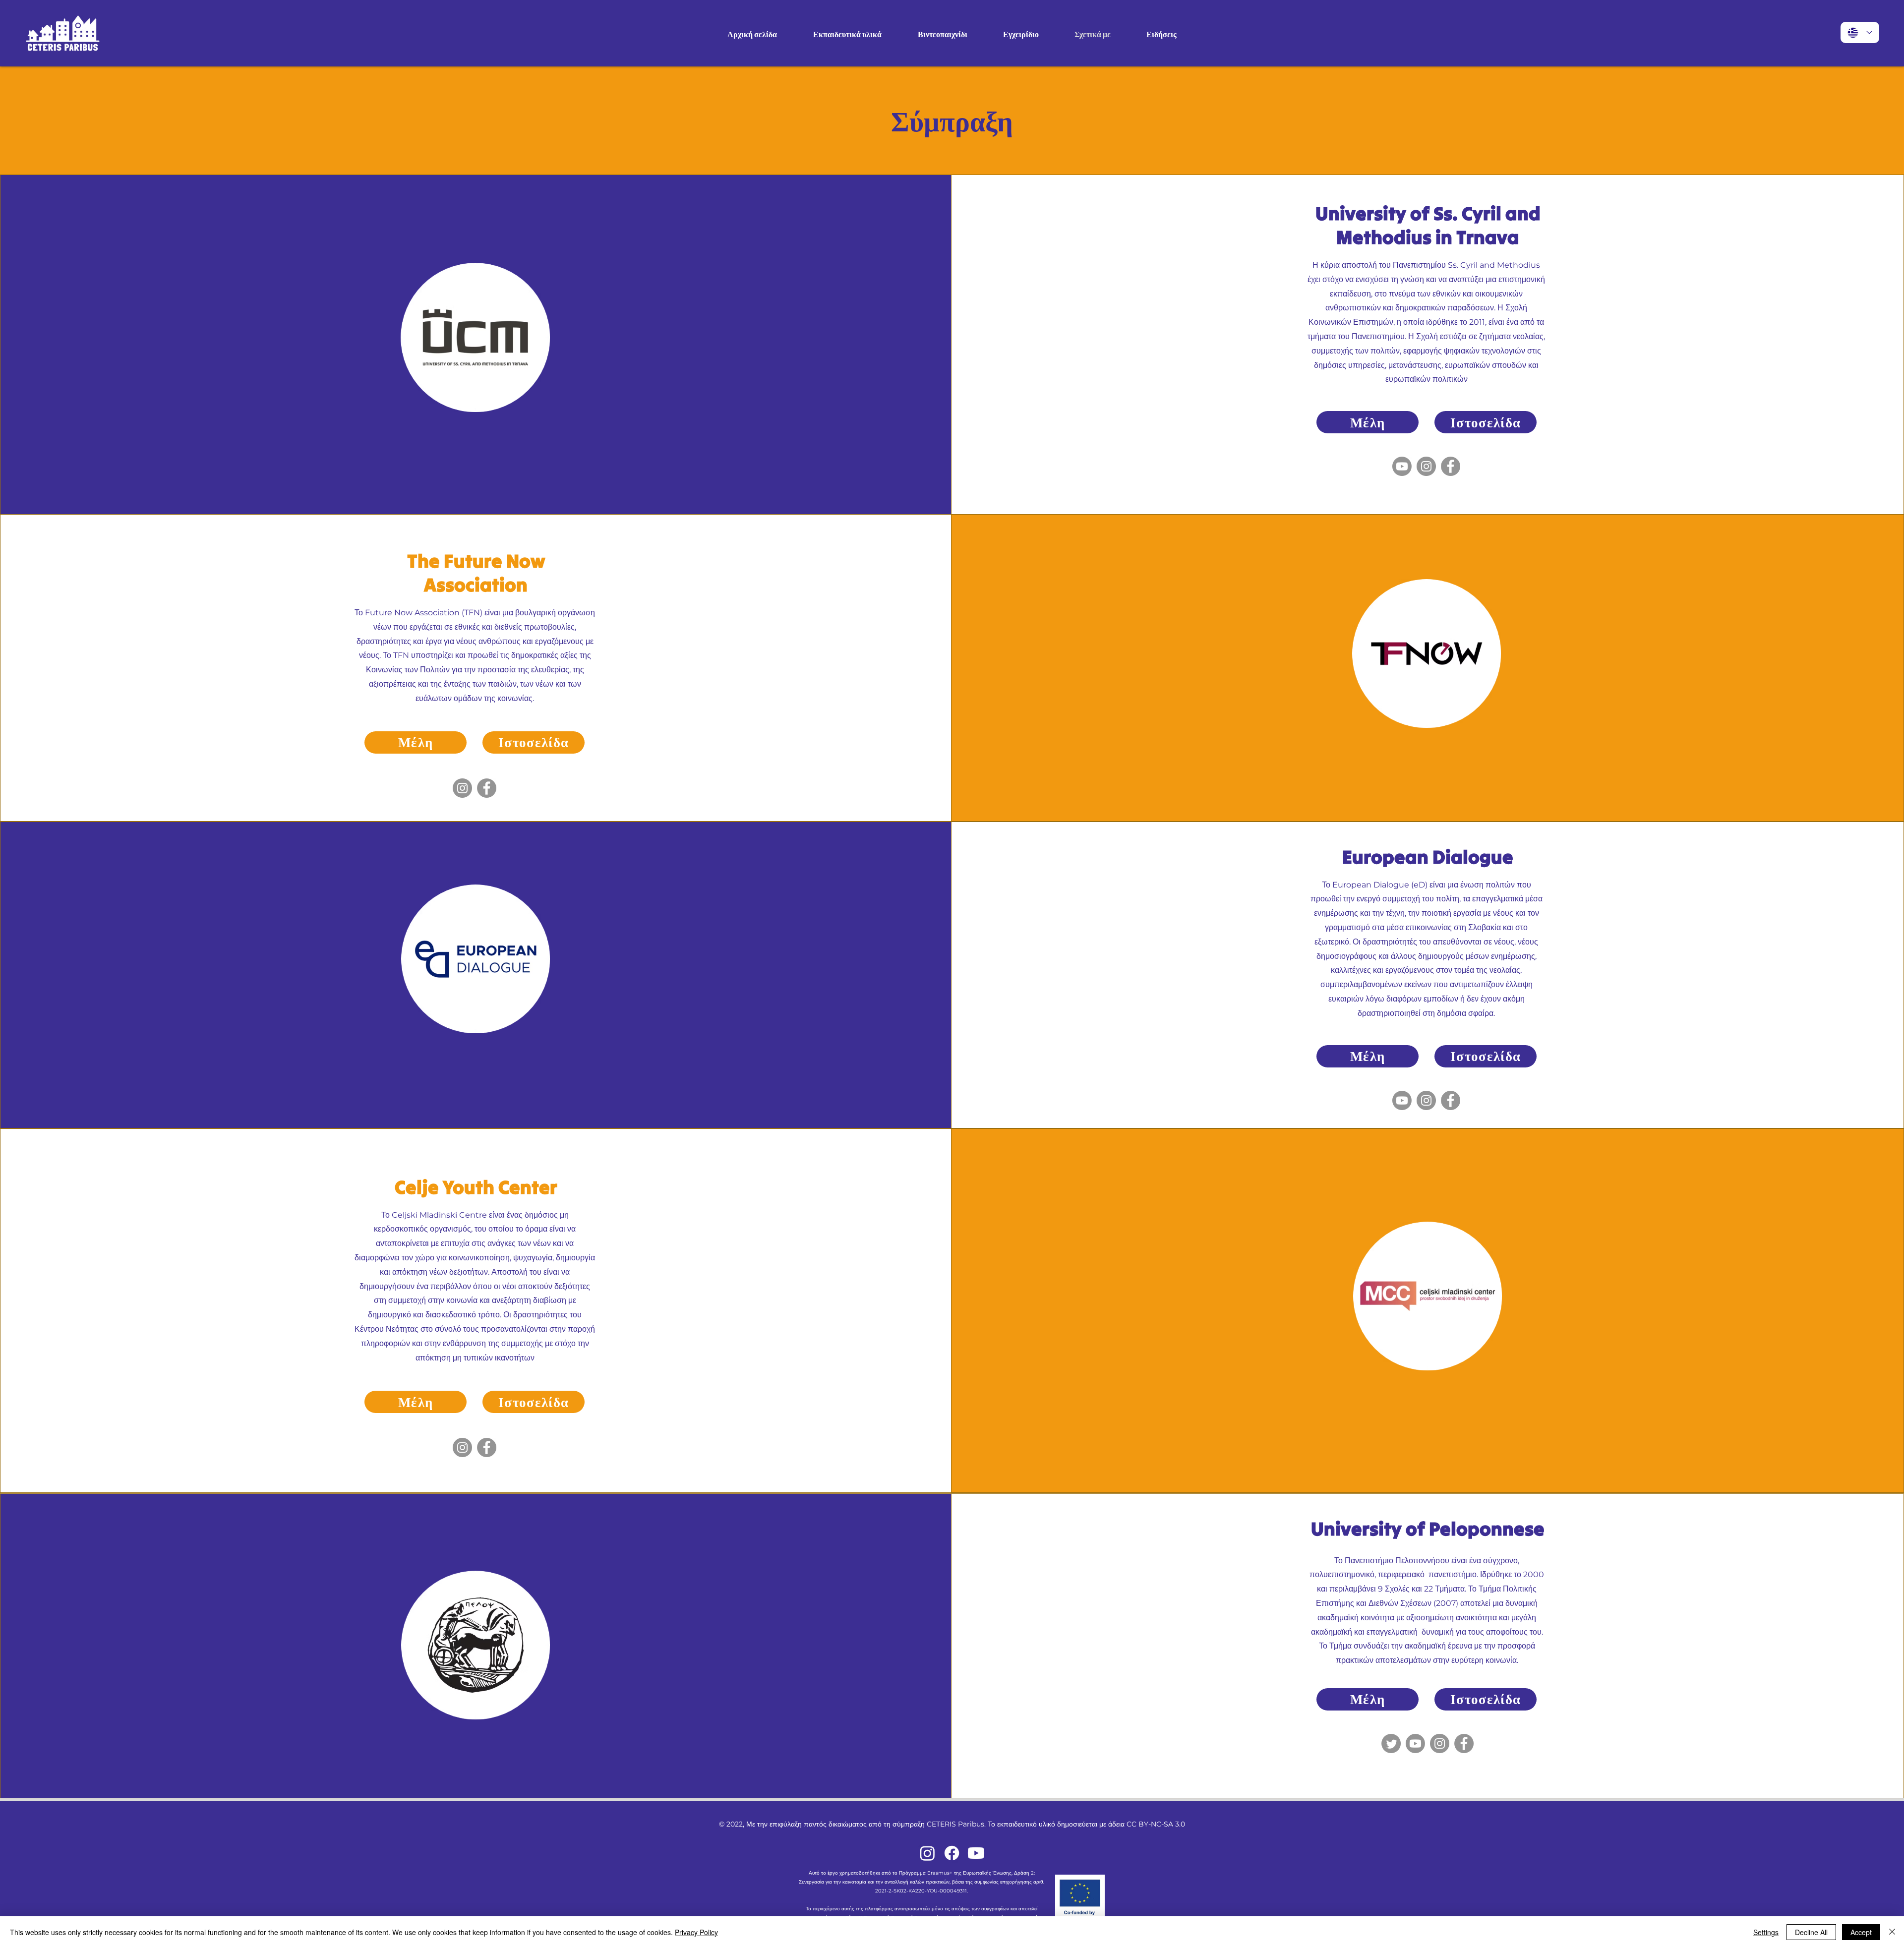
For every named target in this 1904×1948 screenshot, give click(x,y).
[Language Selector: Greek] (1860, 32)
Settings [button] (1766, 1932)
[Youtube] (1402, 466)
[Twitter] (1391, 1743)
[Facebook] (1451, 466)
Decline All (1811, 1932)
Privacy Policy (696, 1932)
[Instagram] (1426, 466)
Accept (1861, 1932)
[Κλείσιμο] (1892, 1932)
